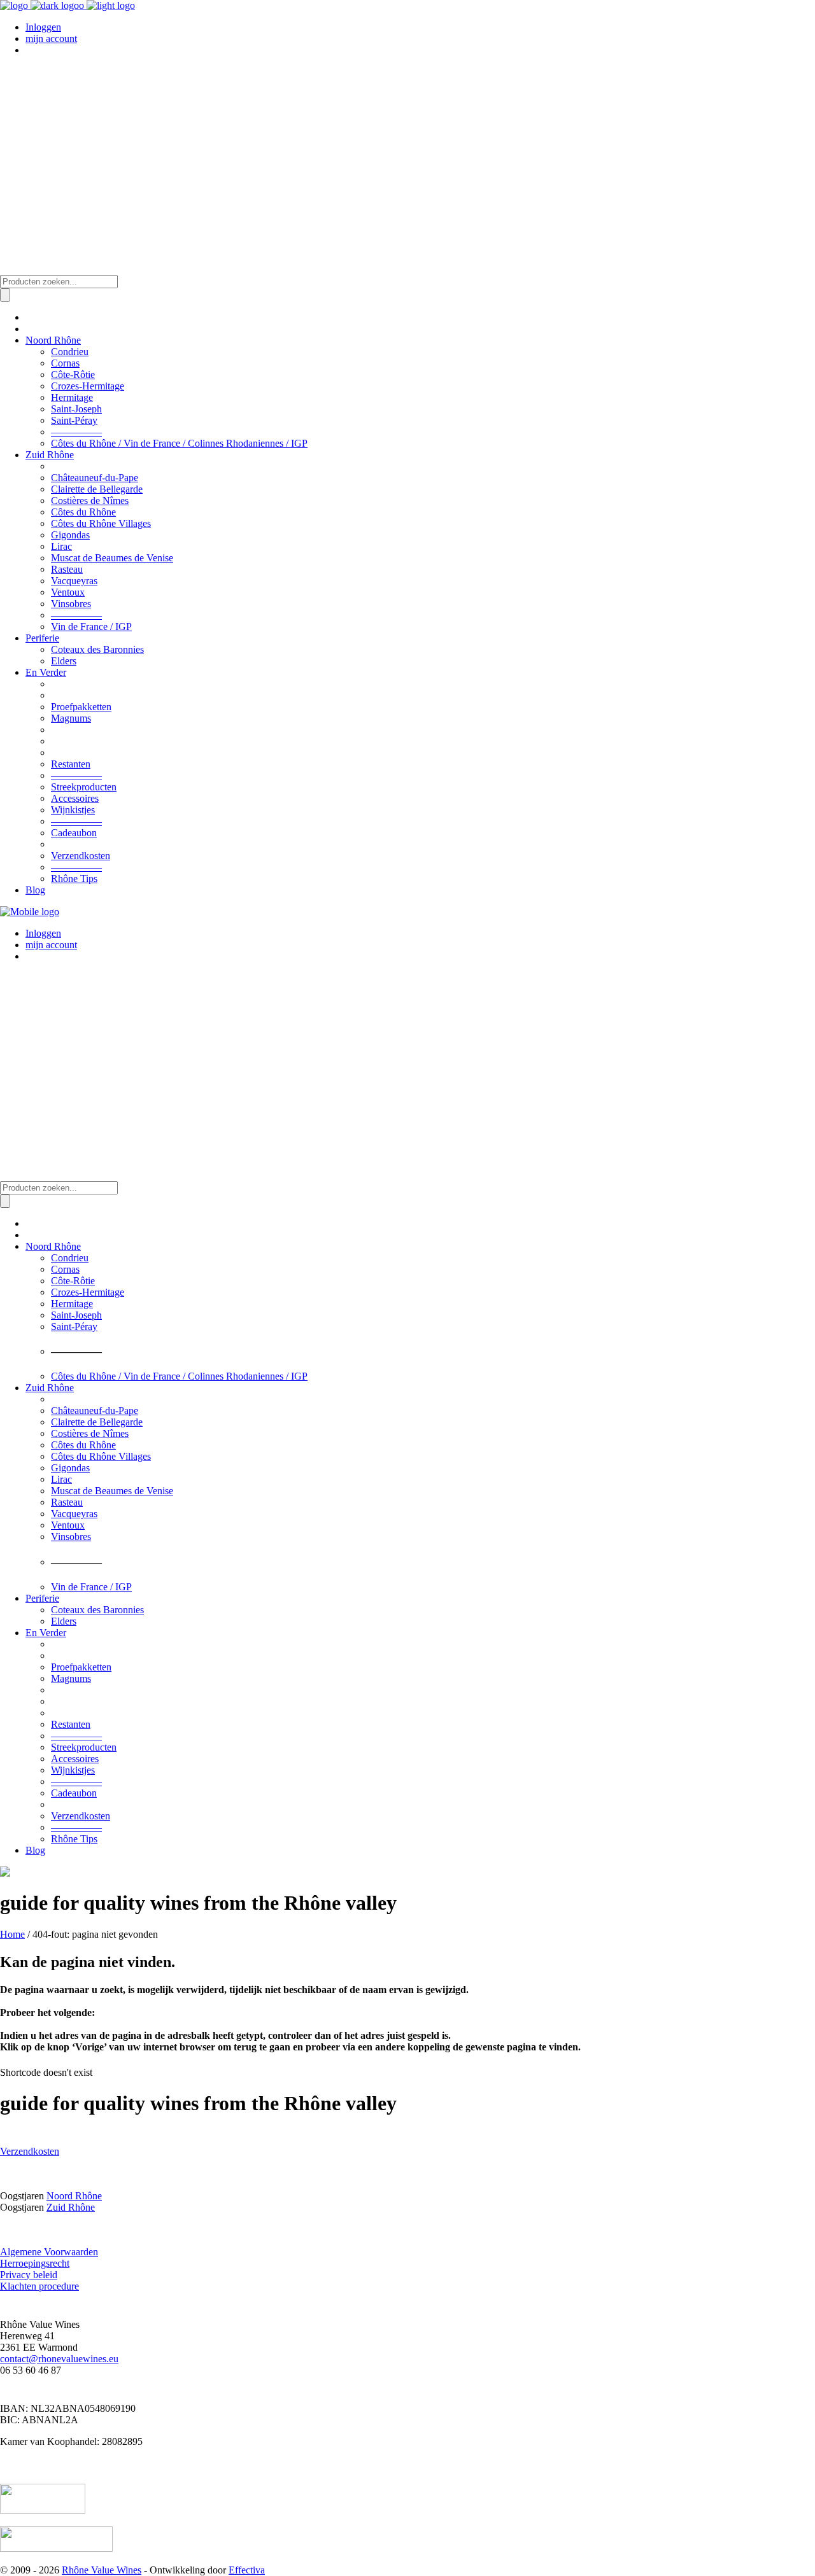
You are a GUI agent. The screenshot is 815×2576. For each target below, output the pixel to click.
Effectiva (247, 2570)
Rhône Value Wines (102, 2570)
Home (12, 1934)
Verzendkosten (30, 2151)
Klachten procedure (39, 2286)
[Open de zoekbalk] (6, 269)
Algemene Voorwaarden (49, 2252)
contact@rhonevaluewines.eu (59, 2359)
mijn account (51, 38)
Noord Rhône (74, 2196)
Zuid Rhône (71, 2207)
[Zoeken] (5, 295)
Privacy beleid (29, 2275)
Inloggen (43, 27)
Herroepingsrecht (35, 2263)
